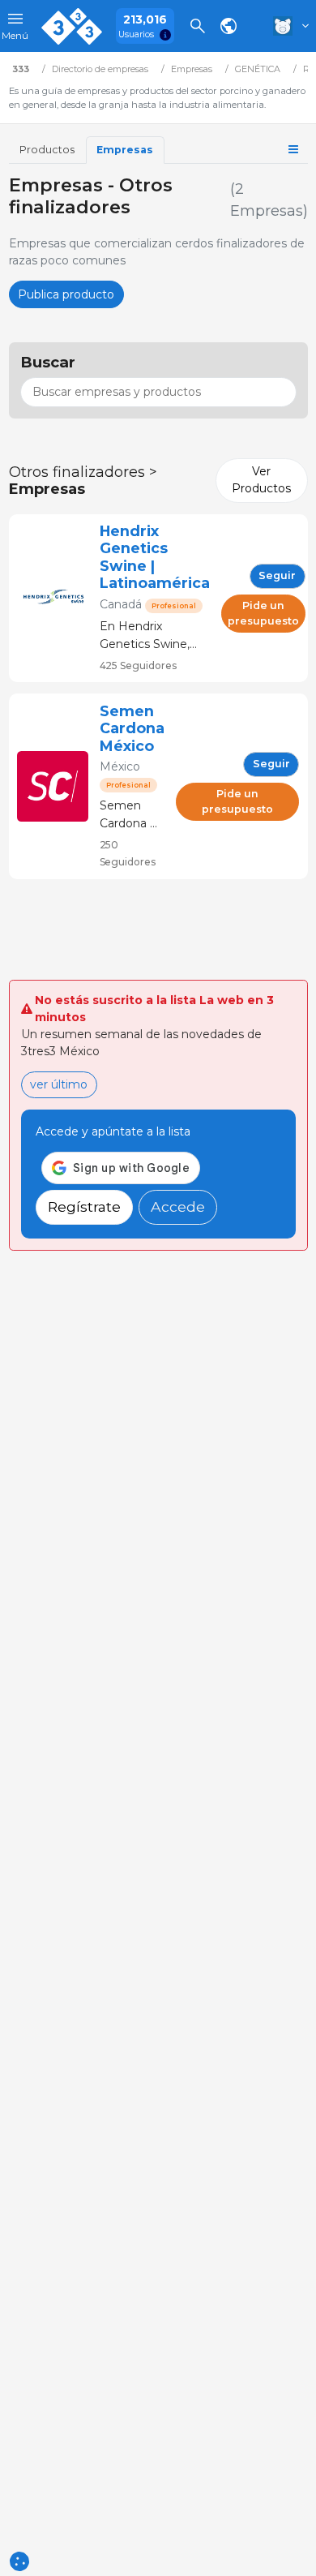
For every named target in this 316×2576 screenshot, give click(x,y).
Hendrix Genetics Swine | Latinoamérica (155, 557)
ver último (59, 1084)
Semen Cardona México (132, 728)
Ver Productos (261, 480)
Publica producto (66, 294)
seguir (277, 575)
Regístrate (84, 1206)
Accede (178, 1206)
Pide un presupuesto (263, 613)
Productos (47, 150)
